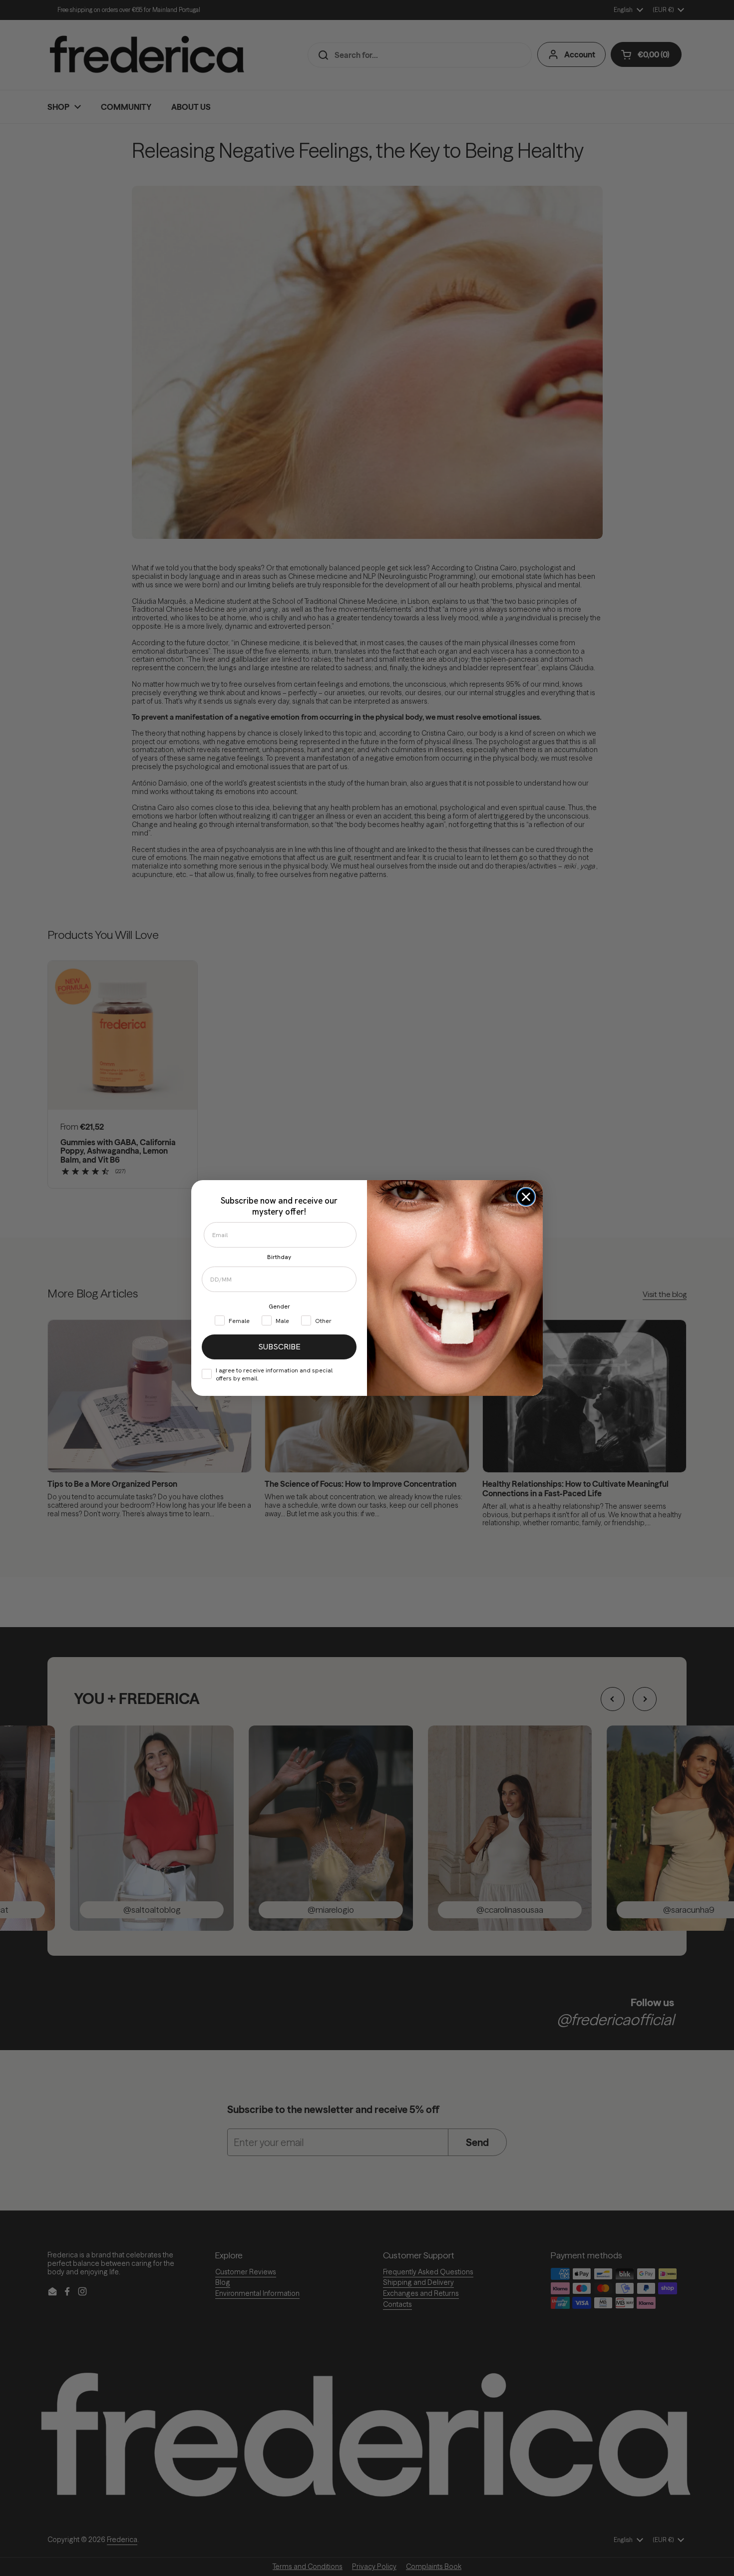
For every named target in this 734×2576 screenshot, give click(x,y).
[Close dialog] (526, 1197)
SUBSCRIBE (279, 1347)
